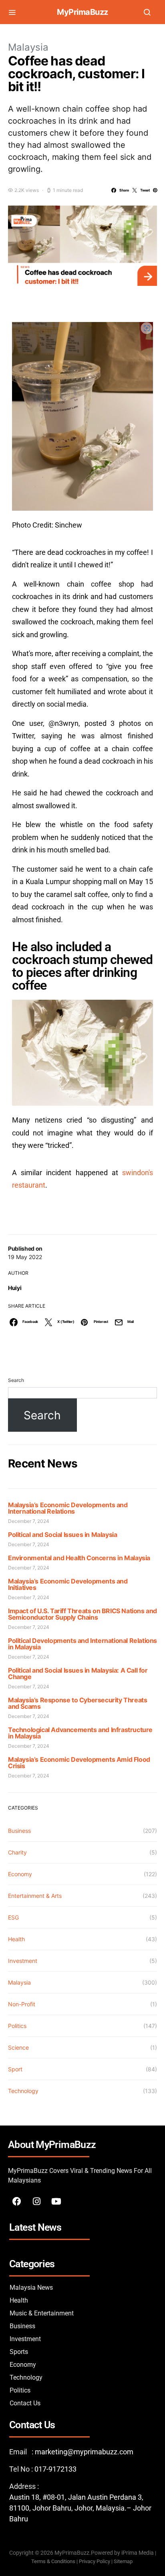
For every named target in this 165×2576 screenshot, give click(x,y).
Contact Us (25, 2403)
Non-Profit (22, 2004)
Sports (19, 2352)
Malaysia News (31, 2288)
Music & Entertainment (42, 2313)
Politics (17, 2026)
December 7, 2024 (29, 1521)
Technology (23, 2091)
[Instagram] (36, 2201)
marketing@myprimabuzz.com (84, 2452)
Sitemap (124, 2561)
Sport (15, 2069)
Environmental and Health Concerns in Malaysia (79, 1558)
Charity (17, 1852)
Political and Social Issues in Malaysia (62, 1535)
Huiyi (15, 1288)
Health (16, 1939)
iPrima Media (138, 2553)
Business (19, 1831)
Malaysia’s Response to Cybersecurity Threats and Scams (77, 1703)
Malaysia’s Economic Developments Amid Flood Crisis (79, 1763)
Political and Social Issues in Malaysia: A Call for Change (78, 1673)
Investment (23, 1961)
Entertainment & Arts (35, 1896)
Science (18, 2047)
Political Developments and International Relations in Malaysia (82, 1644)
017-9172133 (55, 2469)
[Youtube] (56, 2201)
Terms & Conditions (53, 2561)
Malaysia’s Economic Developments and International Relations (68, 1508)
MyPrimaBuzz (82, 12)
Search (16, 1380)
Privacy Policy (95, 2561)
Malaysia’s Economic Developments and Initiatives (68, 1584)
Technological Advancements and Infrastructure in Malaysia (80, 1733)
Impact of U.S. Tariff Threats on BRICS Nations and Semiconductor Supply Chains (82, 1614)
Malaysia (28, 47)
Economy (20, 1874)
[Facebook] (17, 2201)
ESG (13, 1917)
